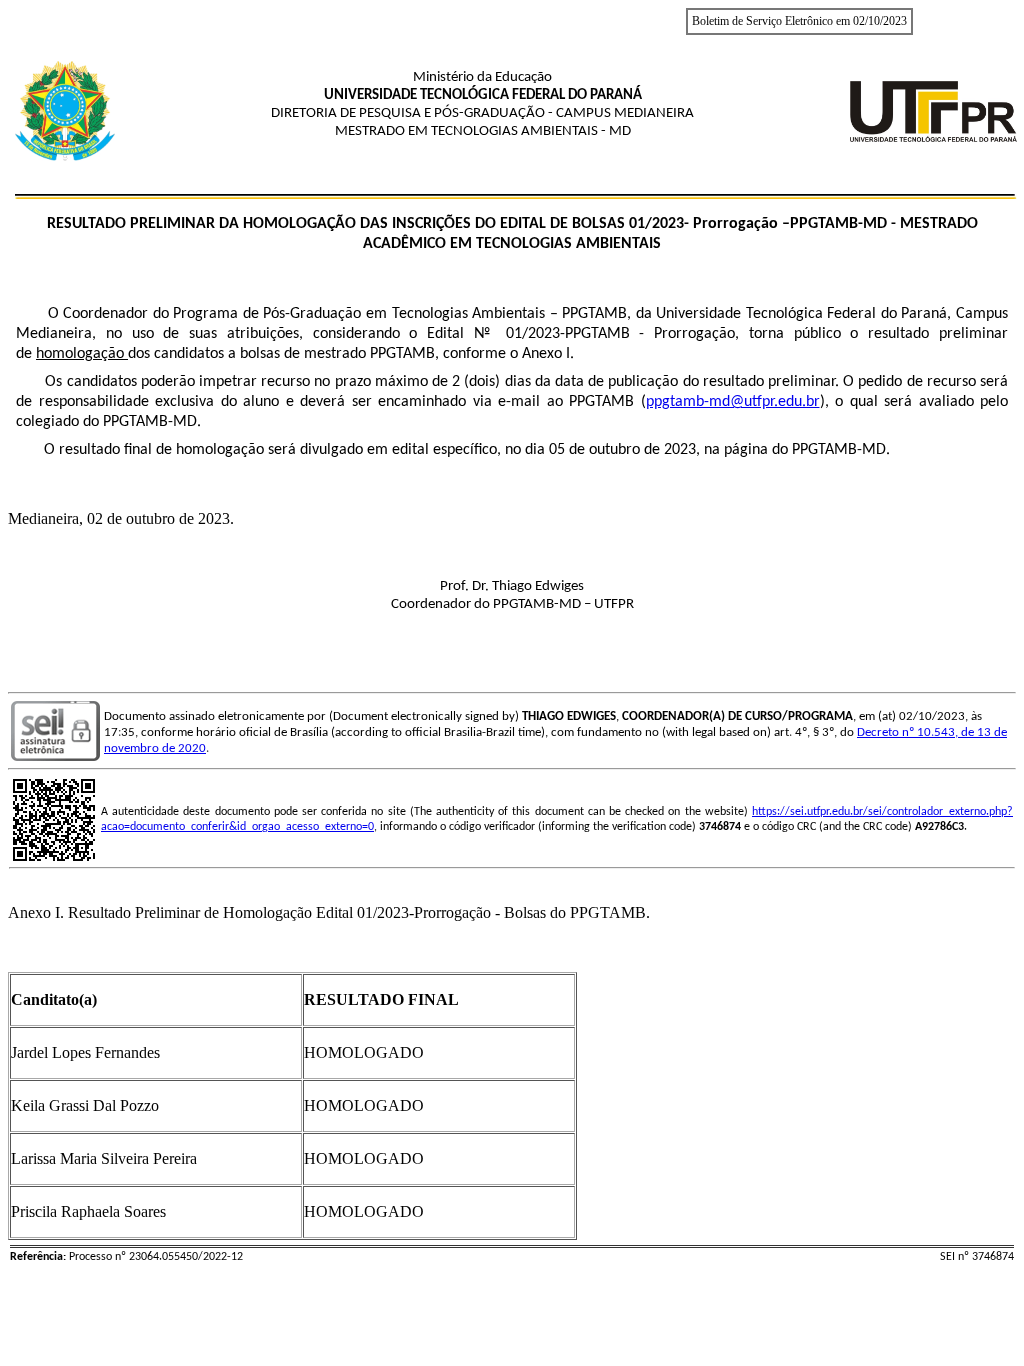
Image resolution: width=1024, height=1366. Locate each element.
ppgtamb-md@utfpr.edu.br (733, 402)
